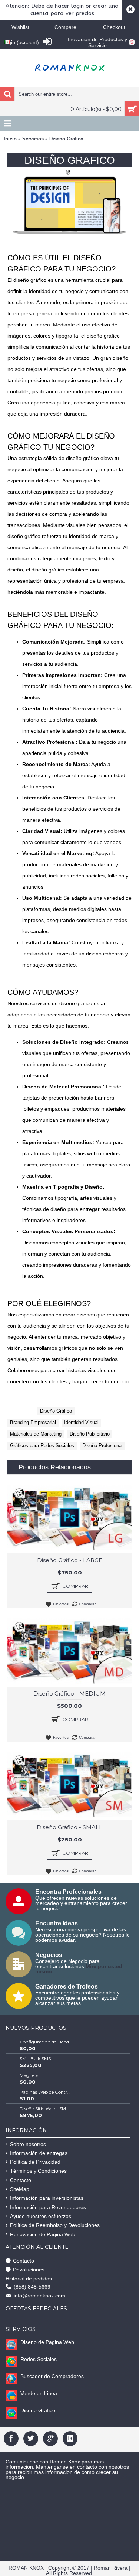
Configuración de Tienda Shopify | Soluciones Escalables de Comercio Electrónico (46, 2042)
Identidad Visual (81, 1422)
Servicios (33, 139)
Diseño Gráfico (56, 1411)
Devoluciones (29, 2270)
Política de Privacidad (35, 2162)
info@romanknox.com (39, 2296)
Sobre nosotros (28, 2144)
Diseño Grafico (66, 139)
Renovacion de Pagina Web (43, 2234)
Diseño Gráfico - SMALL (69, 1827)
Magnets (29, 2075)
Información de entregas (39, 2153)
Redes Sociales (39, 2359)
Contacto (21, 2180)
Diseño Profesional (102, 1445)
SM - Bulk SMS (35, 2059)
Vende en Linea (39, 2393)
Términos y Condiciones (38, 2171)
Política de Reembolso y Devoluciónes (55, 2225)
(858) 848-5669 (32, 2287)
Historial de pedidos (29, 2279)
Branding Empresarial (33, 1422)
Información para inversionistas (47, 2198)
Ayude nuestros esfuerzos (41, 2216)
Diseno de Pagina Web (47, 2342)
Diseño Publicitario (90, 1434)
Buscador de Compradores (52, 2376)
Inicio (10, 139)
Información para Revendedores (48, 2207)
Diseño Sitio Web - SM (43, 2109)
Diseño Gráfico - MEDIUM (69, 1694)
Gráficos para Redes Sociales (42, 1445)
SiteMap (20, 2189)
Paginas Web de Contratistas (46, 2092)
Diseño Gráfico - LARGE (70, 1560)
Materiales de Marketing (36, 1434)
